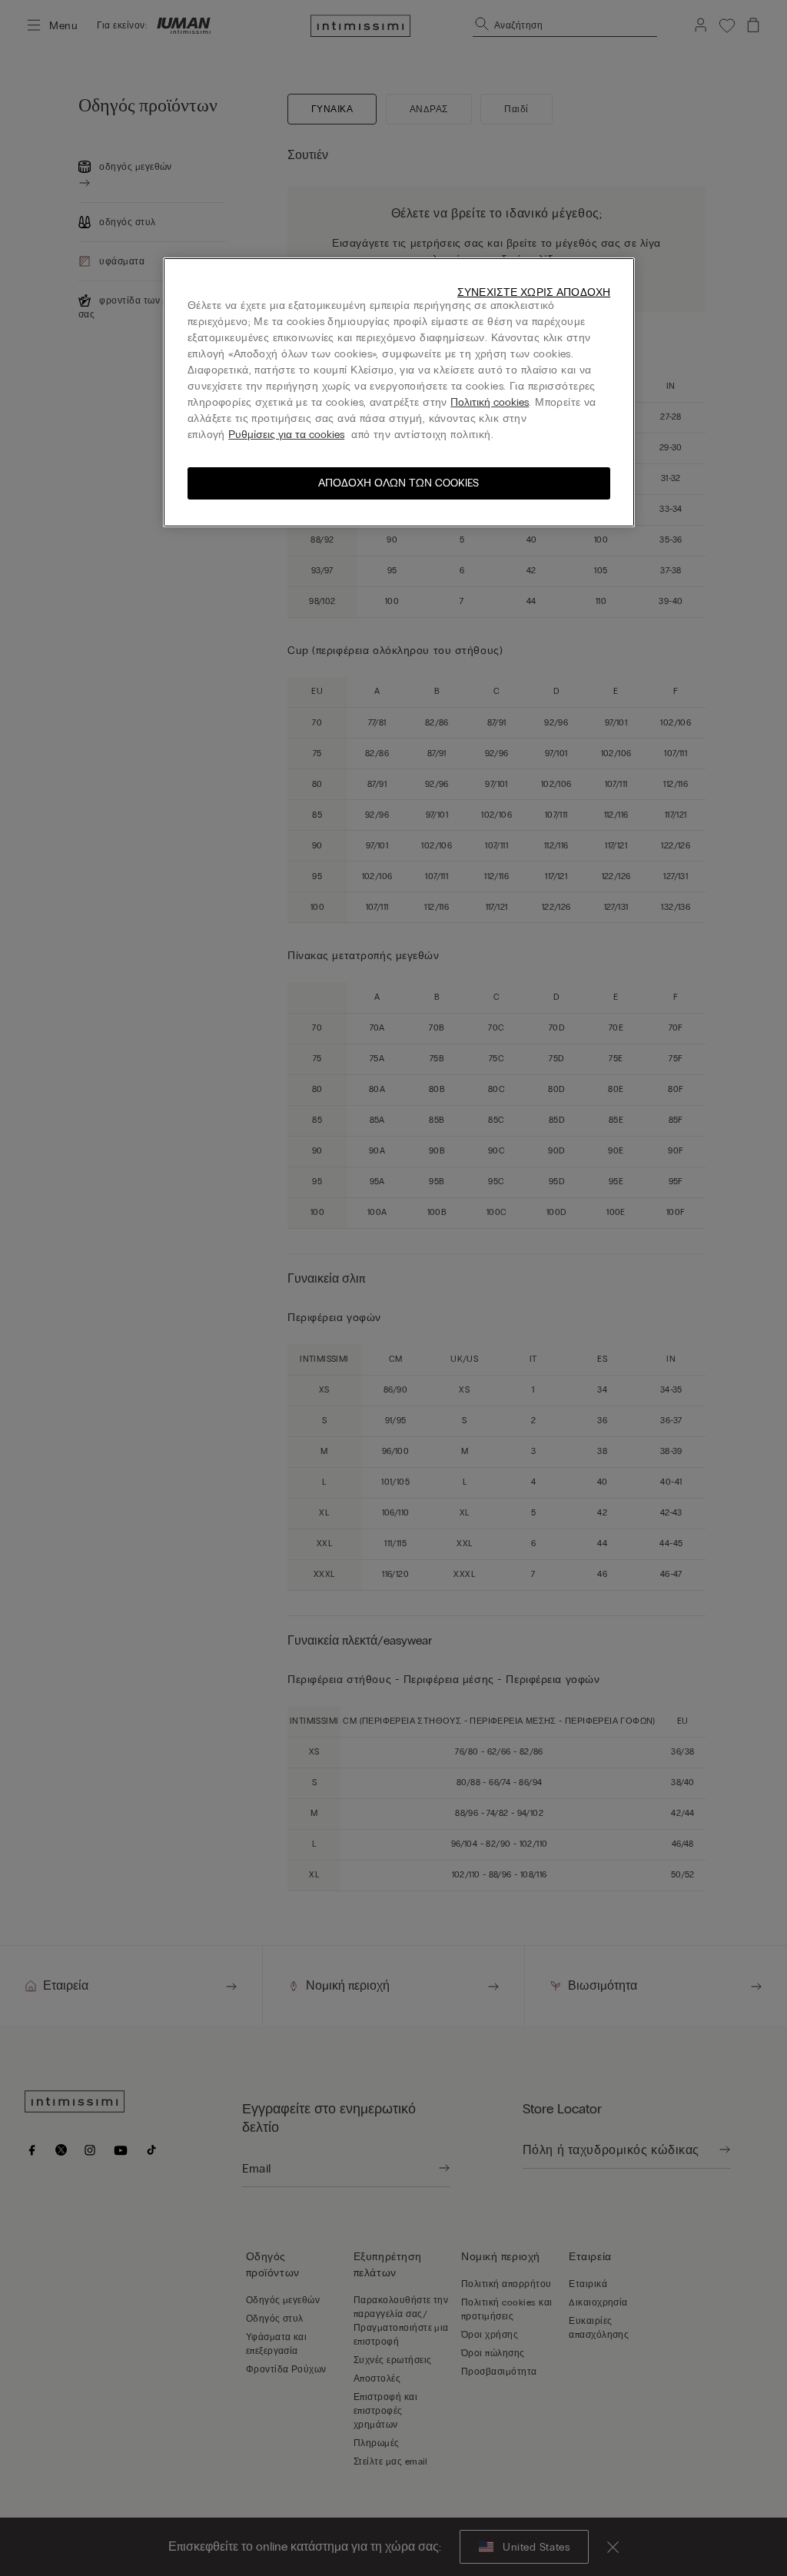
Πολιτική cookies (490, 402)
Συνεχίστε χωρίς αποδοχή (534, 292)
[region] (399, 392)
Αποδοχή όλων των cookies (398, 483)
